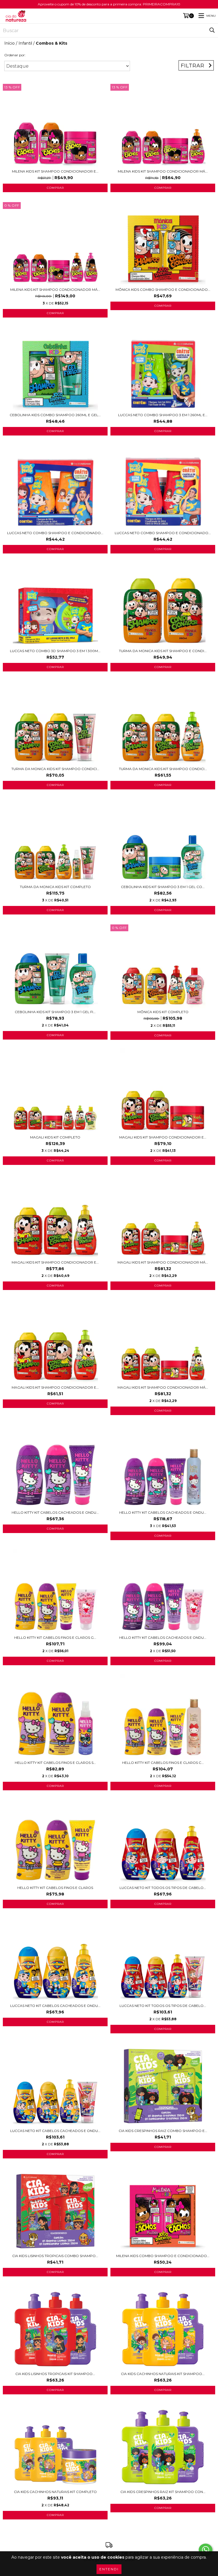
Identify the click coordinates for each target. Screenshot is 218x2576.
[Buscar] (212, 30)
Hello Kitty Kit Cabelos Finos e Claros (55, 1888)
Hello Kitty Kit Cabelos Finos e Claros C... (163, 1763)
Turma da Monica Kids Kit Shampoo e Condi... (163, 651)
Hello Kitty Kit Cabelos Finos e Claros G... (55, 1638)
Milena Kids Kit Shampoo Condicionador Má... (163, 171)
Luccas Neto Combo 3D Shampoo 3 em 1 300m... (55, 651)
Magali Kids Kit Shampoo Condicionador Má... (163, 1262)
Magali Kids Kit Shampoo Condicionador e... (163, 1137)
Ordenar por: (15, 55)
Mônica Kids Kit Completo (163, 1012)
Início (10, 43)
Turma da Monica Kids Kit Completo (55, 887)
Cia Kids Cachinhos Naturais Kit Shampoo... (163, 2374)
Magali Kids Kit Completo (55, 1137)
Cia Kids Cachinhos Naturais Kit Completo (55, 2492)
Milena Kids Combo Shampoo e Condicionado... (163, 2256)
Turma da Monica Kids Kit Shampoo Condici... (55, 769)
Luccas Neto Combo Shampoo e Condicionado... (55, 533)
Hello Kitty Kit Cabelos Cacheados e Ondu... (55, 1512)
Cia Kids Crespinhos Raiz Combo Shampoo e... (163, 2131)
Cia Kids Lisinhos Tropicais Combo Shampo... (55, 2256)
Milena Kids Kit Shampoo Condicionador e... (55, 171)
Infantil (25, 43)
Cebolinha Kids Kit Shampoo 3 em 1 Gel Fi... (55, 1012)
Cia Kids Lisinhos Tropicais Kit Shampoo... (55, 2374)
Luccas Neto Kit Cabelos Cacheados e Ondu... (55, 2006)
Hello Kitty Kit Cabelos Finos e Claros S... (55, 1763)
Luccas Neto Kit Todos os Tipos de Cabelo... (163, 1888)
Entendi (109, 2569)
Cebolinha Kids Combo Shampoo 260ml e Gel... (55, 415)
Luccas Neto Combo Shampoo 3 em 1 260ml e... (163, 415)
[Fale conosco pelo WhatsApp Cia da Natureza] (206, 2550)
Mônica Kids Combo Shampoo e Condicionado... (163, 290)
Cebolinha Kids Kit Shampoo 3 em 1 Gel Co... (163, 887)
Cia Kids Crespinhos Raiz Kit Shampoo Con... (163, 2492)
